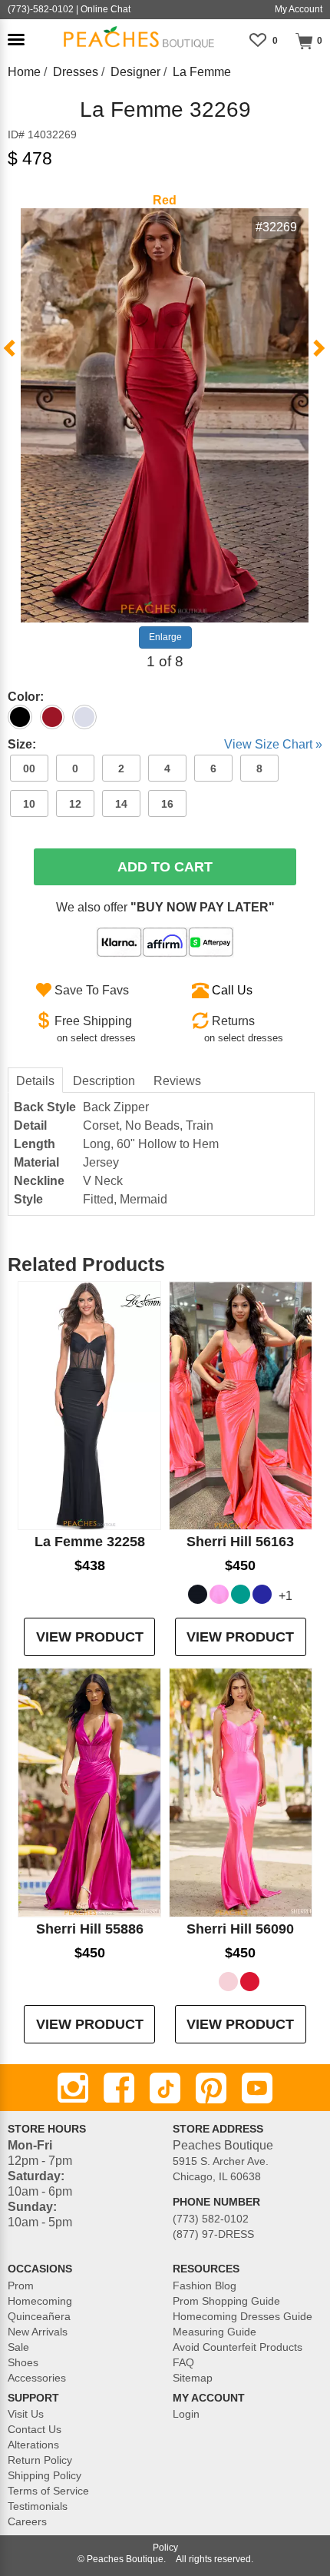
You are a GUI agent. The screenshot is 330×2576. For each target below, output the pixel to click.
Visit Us (26, 2414)
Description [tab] (104, 1081)
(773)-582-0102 (41, 9)
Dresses (76, 72)
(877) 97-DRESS (213, 2234)
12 (75, 804)
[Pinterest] (211, 2088)
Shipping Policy (45, 2475)
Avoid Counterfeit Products (238, 2347)
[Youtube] (257, 2088)
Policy (165, 2548)
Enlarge (165, 637)
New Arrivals (38, 2332)
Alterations (33, 2445)
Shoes (23, 2362)
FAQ (183, 2362)
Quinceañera (39, 2316)
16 (167, 804)
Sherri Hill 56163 (240, 1542)
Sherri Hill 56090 (240, 1929)
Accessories (37, 2378)
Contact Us (35, 2429)
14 (121, 804)
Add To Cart (165, 867)
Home (24, 72)
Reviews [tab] (177, 1081)
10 (29, 804)
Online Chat (106, 9)
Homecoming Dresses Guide (243, 2316)
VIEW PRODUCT (90, 1637)
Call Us (232, 990)
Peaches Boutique (125, 2559)
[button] (16, 40)
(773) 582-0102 (211, 2219)
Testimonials (38, 2506)
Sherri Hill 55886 (90, 1929)
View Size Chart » (273, 744)
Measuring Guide (214, 2332)
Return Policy (40, 2460)
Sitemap (193, 2378)
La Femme (202, 72)
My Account (299, 9)
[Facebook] (119, 2088)
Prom (21, 2286)
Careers (27, 2521)
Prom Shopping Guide (226, 2301)
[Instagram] (73, 2088)
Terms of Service (48, 2491)
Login (186, 2414)
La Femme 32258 (90, 1542)
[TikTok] (165, 2088)
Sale (18, 2347)
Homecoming (40, 2301)
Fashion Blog (205, 2286)
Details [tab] (35, 1081)
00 (29, 768)
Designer (135, 72)
